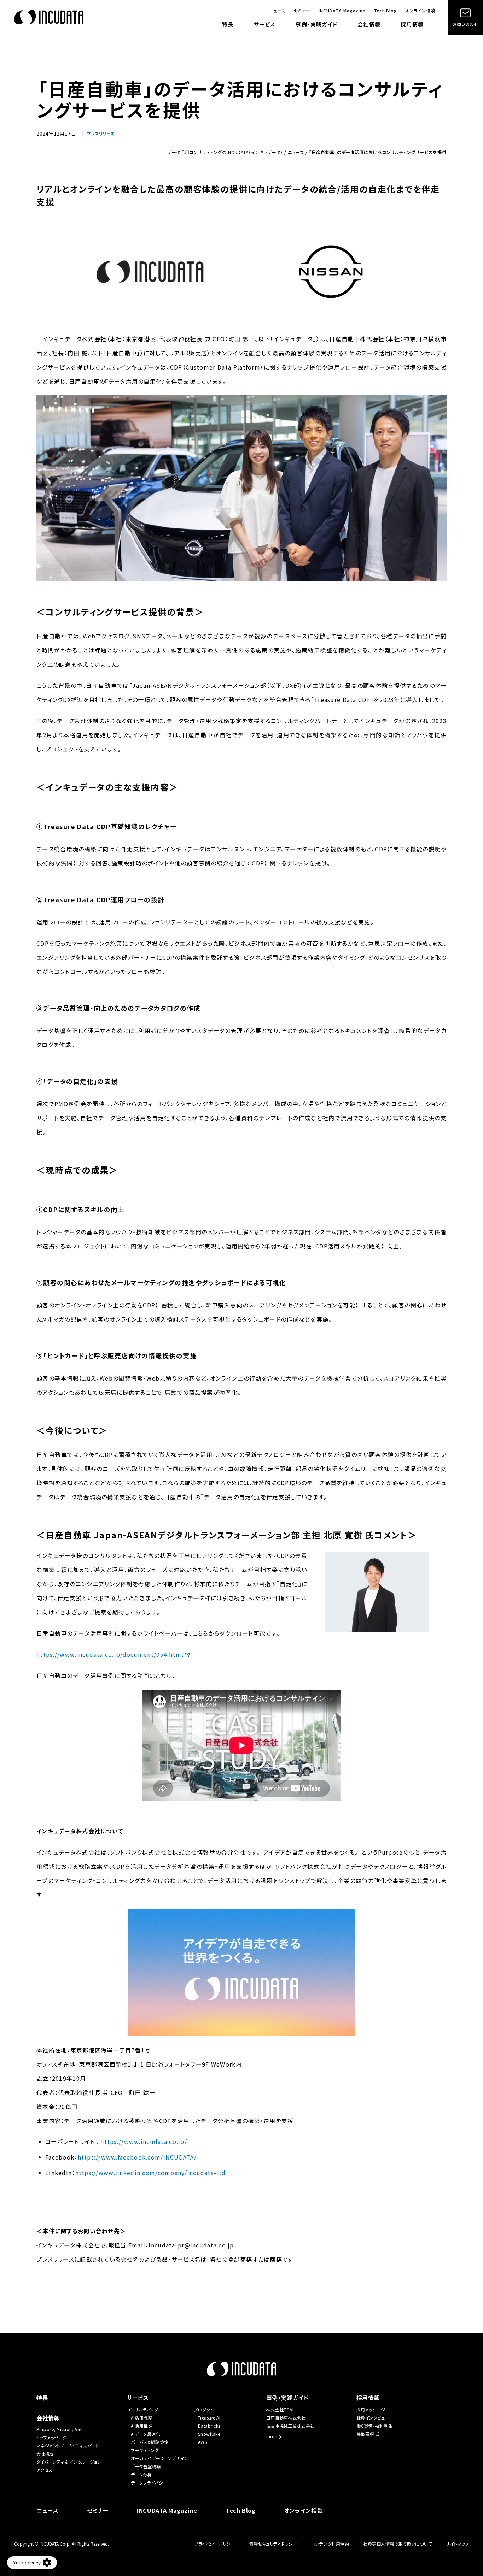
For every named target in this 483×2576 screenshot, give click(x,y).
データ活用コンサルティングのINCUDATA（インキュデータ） (225, 152)
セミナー (302, 11)
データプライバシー (149, 2483)
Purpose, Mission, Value (64, 2429)
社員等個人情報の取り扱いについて (397, 2544)
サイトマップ (457, 2544)
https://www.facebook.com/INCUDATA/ (137, 2157)
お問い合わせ (465, 24)
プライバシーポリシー (215, 2544)
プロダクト (204, 2409)
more (272, 2437)
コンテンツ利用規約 (330, 2544)
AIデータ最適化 (146, 2434)
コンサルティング (142, 2409)
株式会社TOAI (280, 2409)
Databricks (209, 2426)
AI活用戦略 (142, 2418)
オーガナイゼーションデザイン (160, 2458)
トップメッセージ (52, 2437)
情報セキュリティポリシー (273, 2544)
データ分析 (141, 2474)
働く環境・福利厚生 (374, 2426)
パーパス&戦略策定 (150, 2442)
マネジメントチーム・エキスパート (68, 2445)
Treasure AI (209, 2418)
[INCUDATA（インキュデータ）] (49, 17)
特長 (228, 25)
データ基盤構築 (146, 2466)
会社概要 (45, 2454)
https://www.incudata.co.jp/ (144, 2141)
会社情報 (369, 25)
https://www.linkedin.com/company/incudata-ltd (151, 2173)
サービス (264, 25)
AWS (203, 2442)
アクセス (45, 2470)
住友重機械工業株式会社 (290, 2426)
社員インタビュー (373, 2418)
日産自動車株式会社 (286, 2418)
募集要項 (365, 2434)
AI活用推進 (142, 2426)
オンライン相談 (420, 11)
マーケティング (145, 2450)
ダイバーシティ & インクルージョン (69, 2462)
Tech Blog (386, 11)
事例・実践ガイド (316, 25)
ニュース (277, 11)
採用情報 (412, 25)
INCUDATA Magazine (342, 11)
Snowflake (209, 2434)
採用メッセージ (371, 2409)
